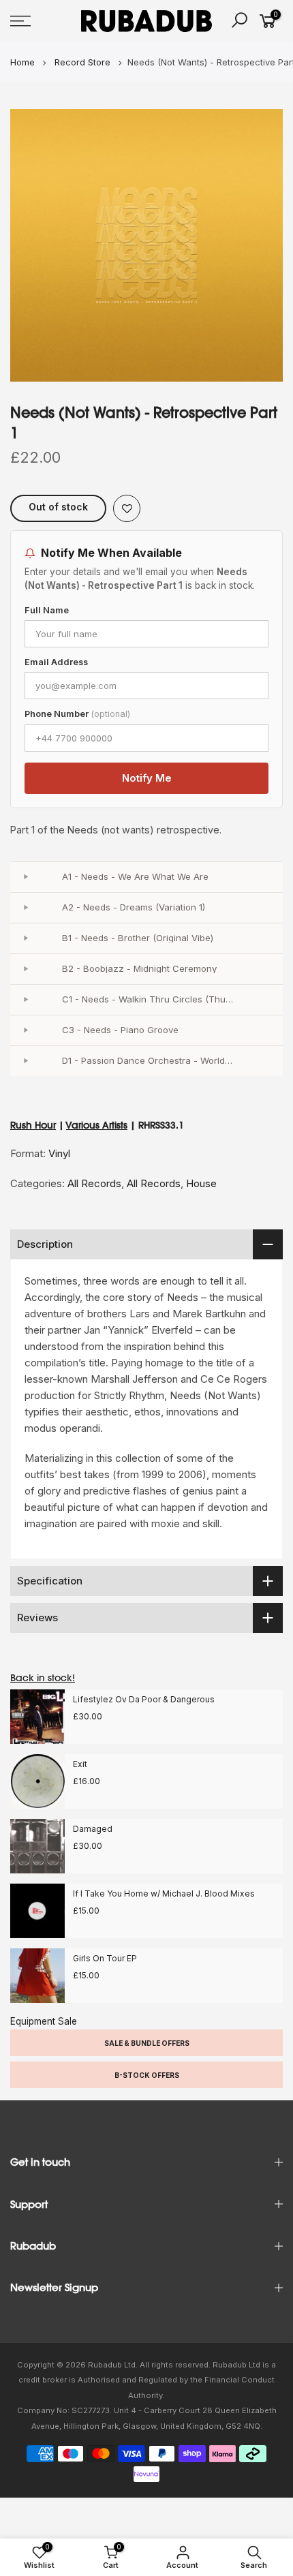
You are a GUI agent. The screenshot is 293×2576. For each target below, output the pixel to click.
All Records (94, 1183)
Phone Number (77, 714)
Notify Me (147, 778)
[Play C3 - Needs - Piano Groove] (25, 1030)
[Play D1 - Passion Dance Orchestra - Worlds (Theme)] (25, 1061)
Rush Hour (33, 1125)
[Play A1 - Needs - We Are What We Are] (25, 877)
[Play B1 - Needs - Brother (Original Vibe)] (25, 938)
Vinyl (59, 1153)
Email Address (56, 662)
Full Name (47, 610)
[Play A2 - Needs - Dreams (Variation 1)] (25, 908)
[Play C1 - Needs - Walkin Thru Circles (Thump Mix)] (25, 1000)
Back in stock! (43, 1678)
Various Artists (97, 1125)
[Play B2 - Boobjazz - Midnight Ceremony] (25, 969)
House (201, 1183)
